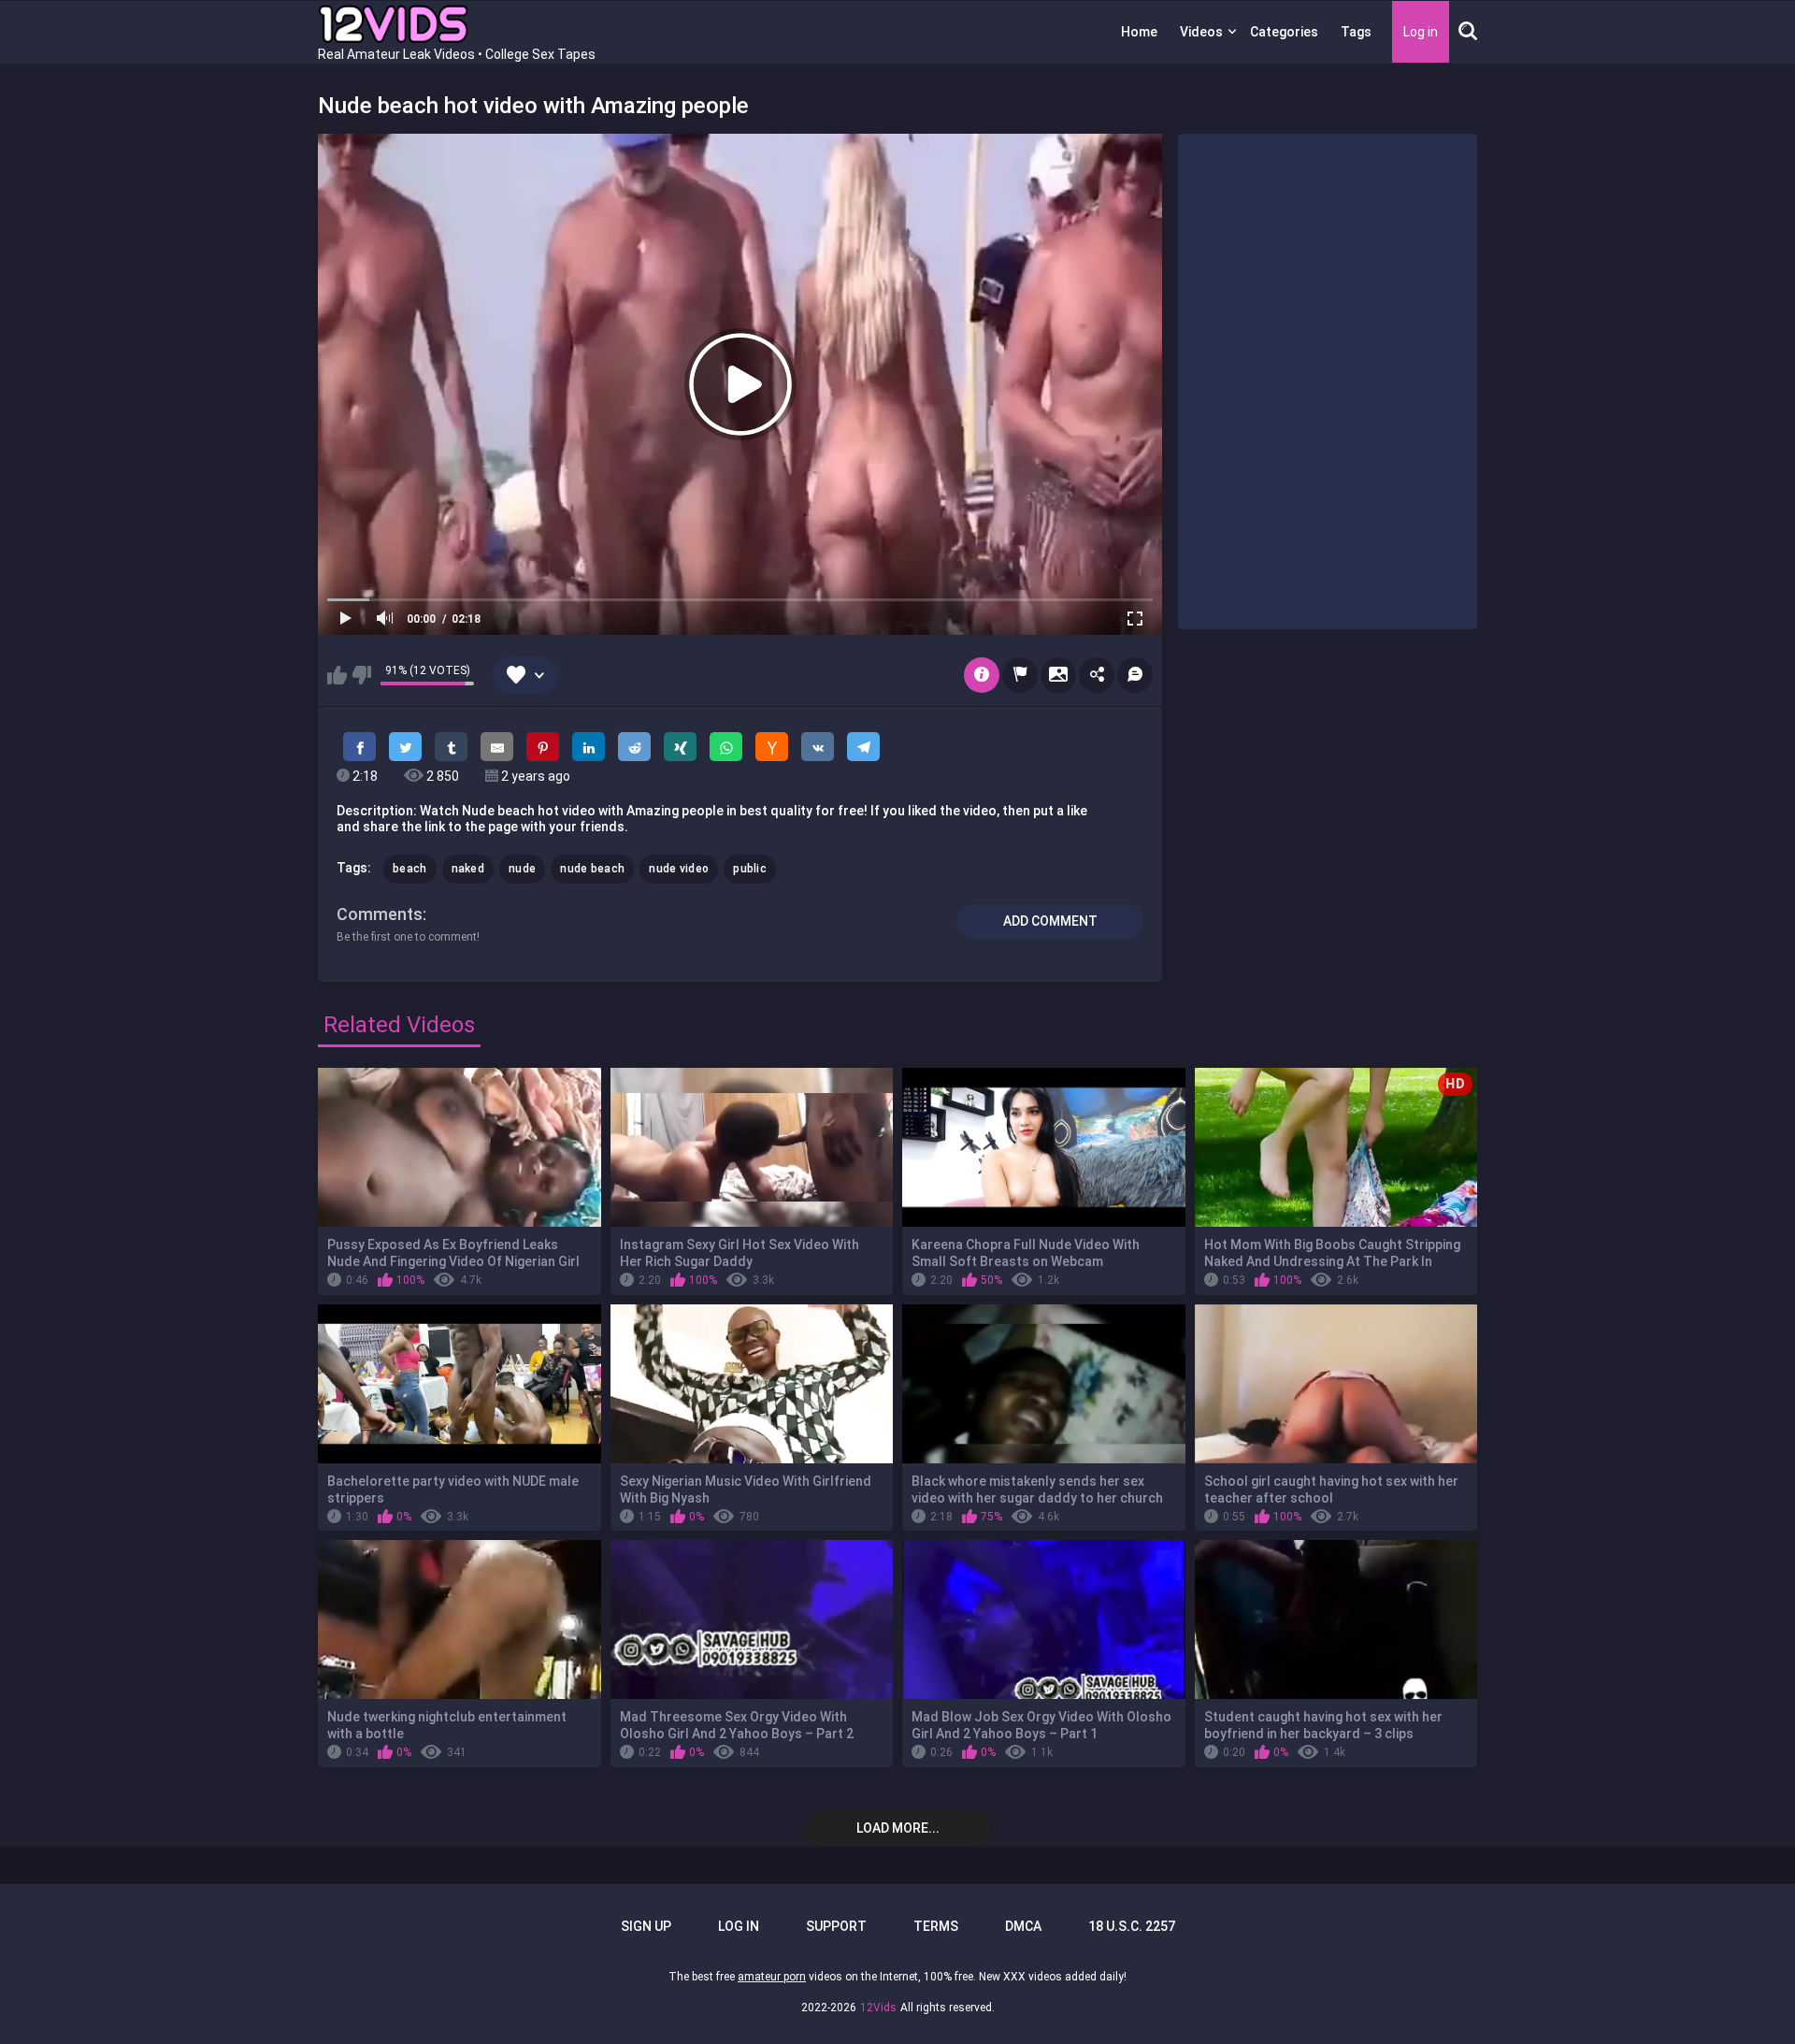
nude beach (592, 869)
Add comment (1050, 921)
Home (1139, 32)
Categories (1284, 32)
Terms (936, 1926)
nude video (679, 869)
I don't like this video (361, 675)
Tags (1356, 32)
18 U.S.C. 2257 (1132, 1926)
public (750, 869)
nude (522, 869)
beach (410, 869)
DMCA (1023, 1926)
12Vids (878, 2008)
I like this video (337, 675)
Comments (380, 914)
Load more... (898, 1828)
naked (468, 869)
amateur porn (772, 1977)
